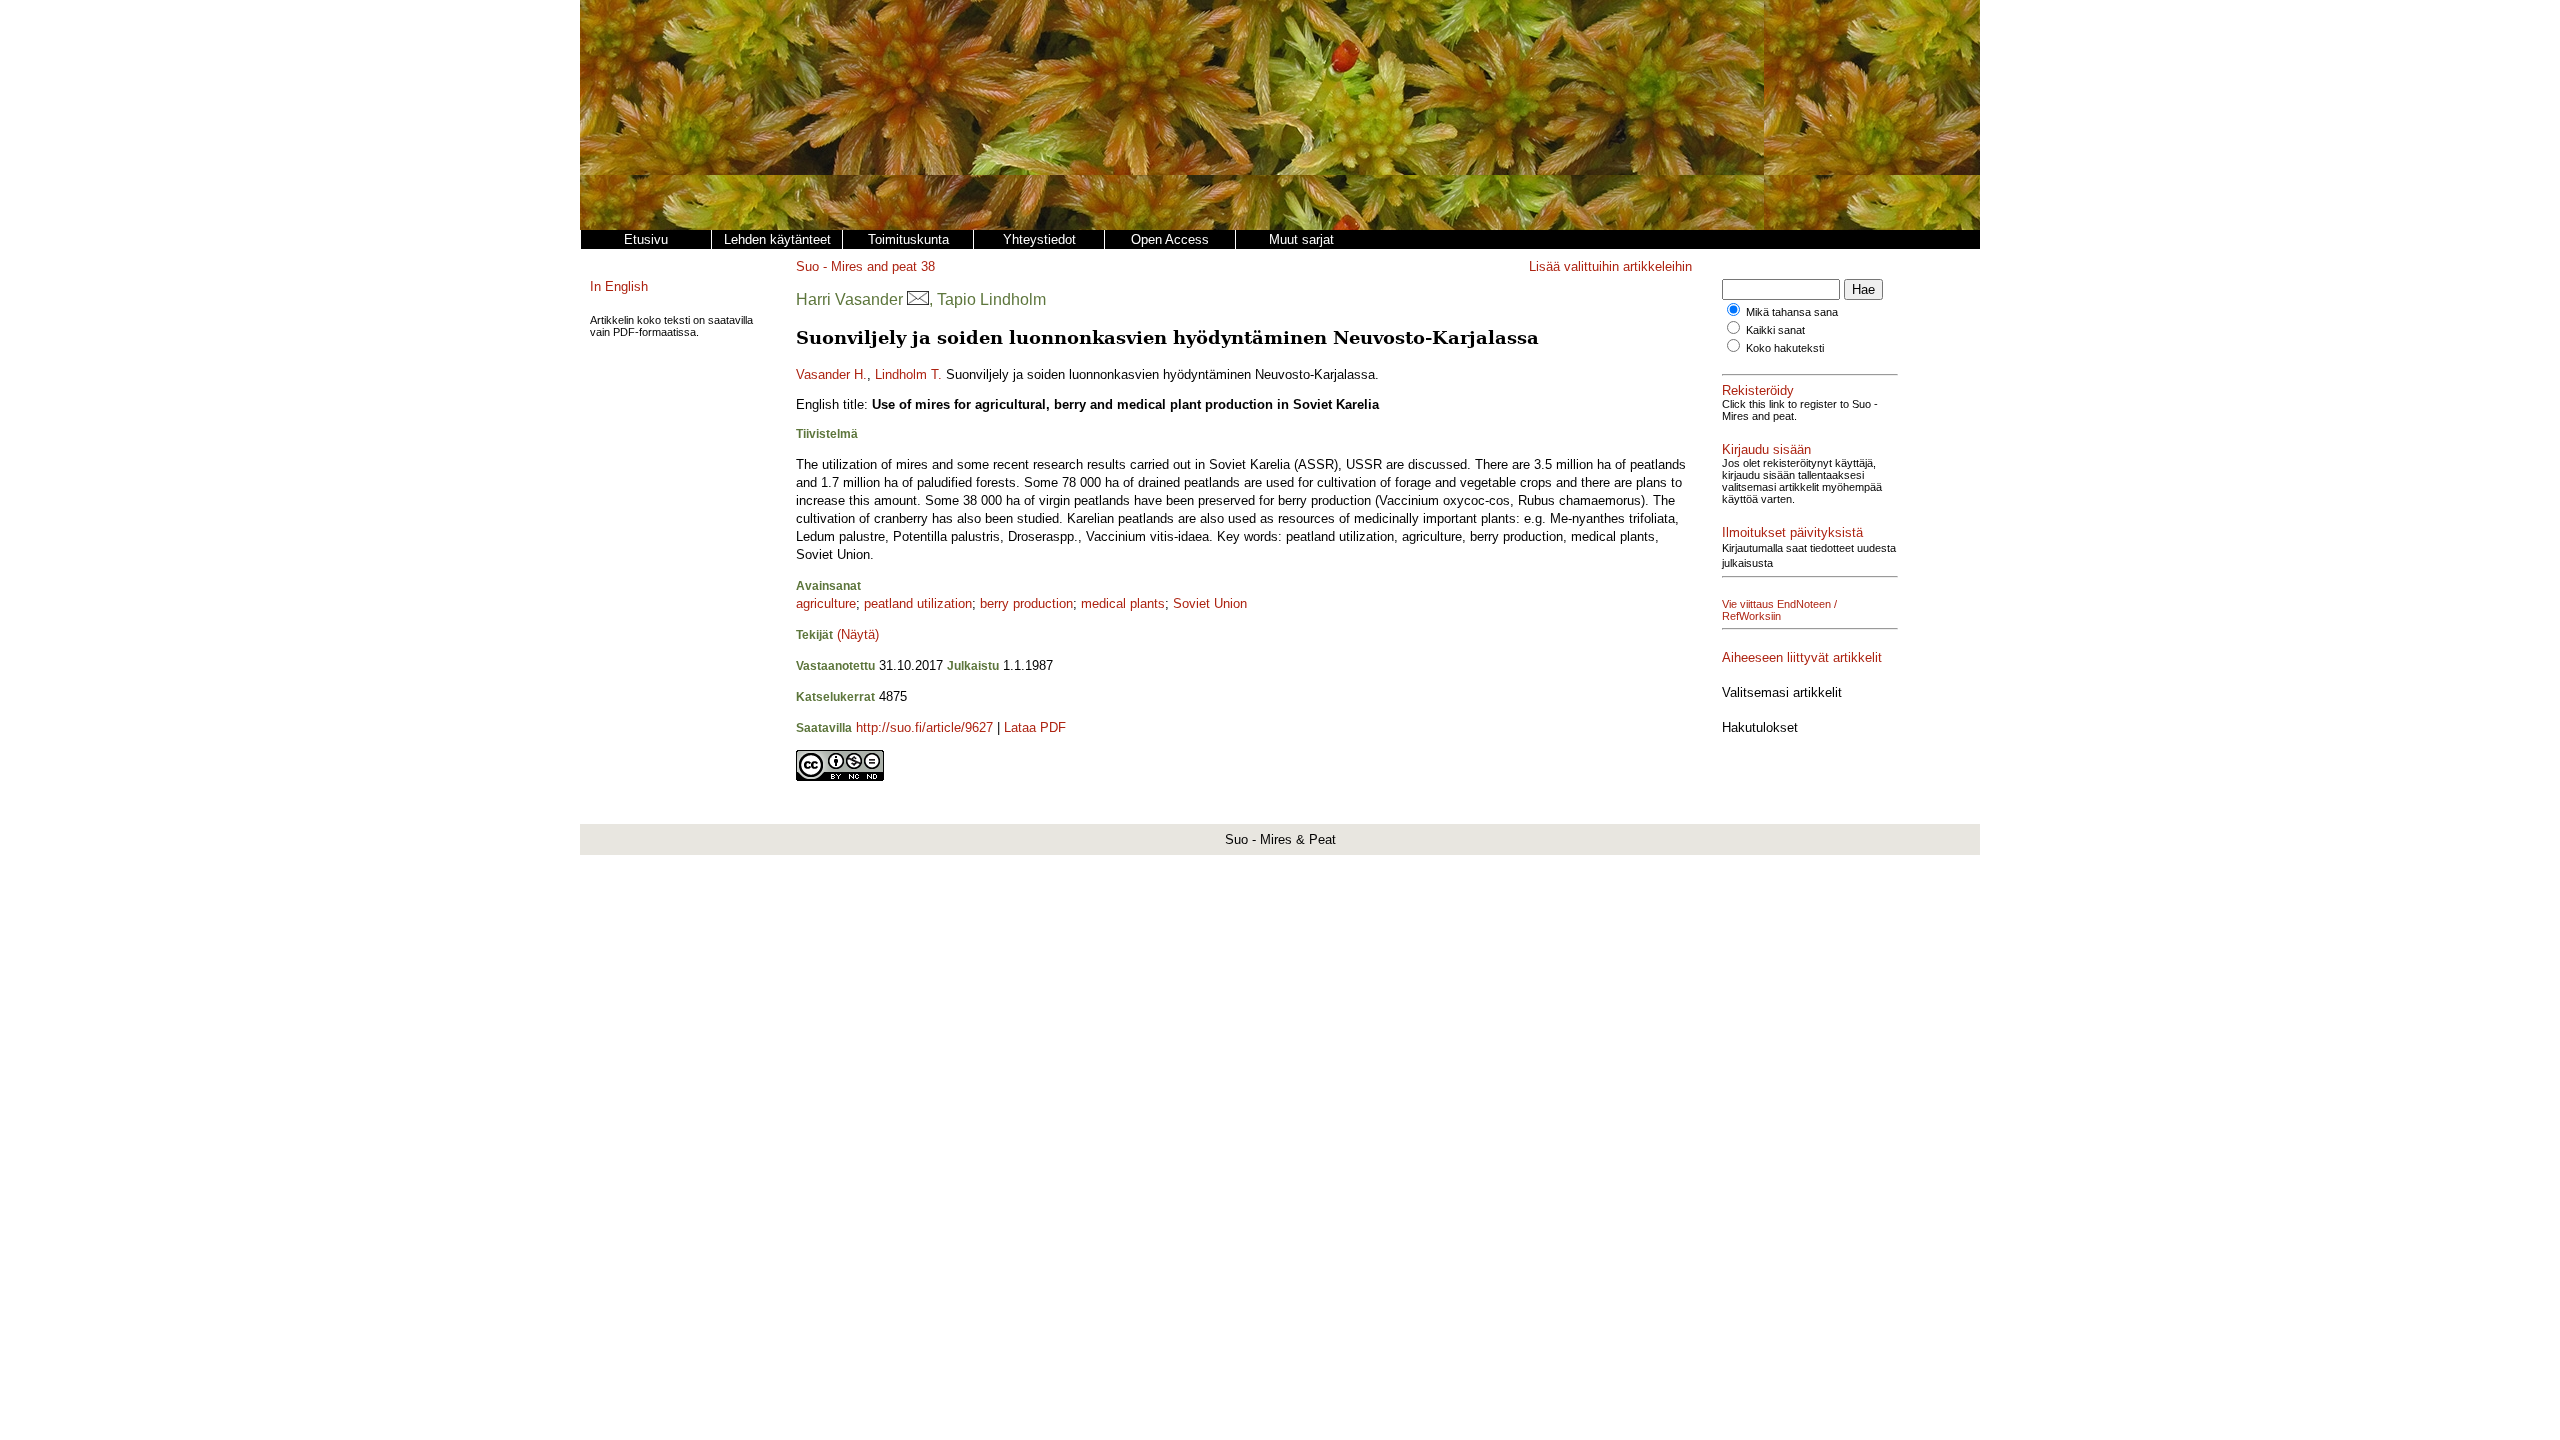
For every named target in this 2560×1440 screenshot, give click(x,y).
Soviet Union (1210, 603)
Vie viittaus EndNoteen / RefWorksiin (1779, 610)
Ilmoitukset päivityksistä (1792, 532)
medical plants (1123, 603)
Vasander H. (831, 374)
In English (619, 286)
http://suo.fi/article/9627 (924, 727)
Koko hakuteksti (1785, 348)
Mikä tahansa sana (1792, 312)
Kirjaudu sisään (1766, 449)
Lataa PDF (1035, 727)
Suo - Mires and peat (856, 266)
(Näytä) (858, 634)
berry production (1026, 603)
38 (928, 266)
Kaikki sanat (1775, 330)
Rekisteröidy (1758, 390)
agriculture (826, 603)
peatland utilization (918, 603)
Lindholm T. (908, 374)
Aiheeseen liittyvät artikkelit (1802, 657)
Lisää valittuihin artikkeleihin (1610, 266)
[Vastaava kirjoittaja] (918, 299)
